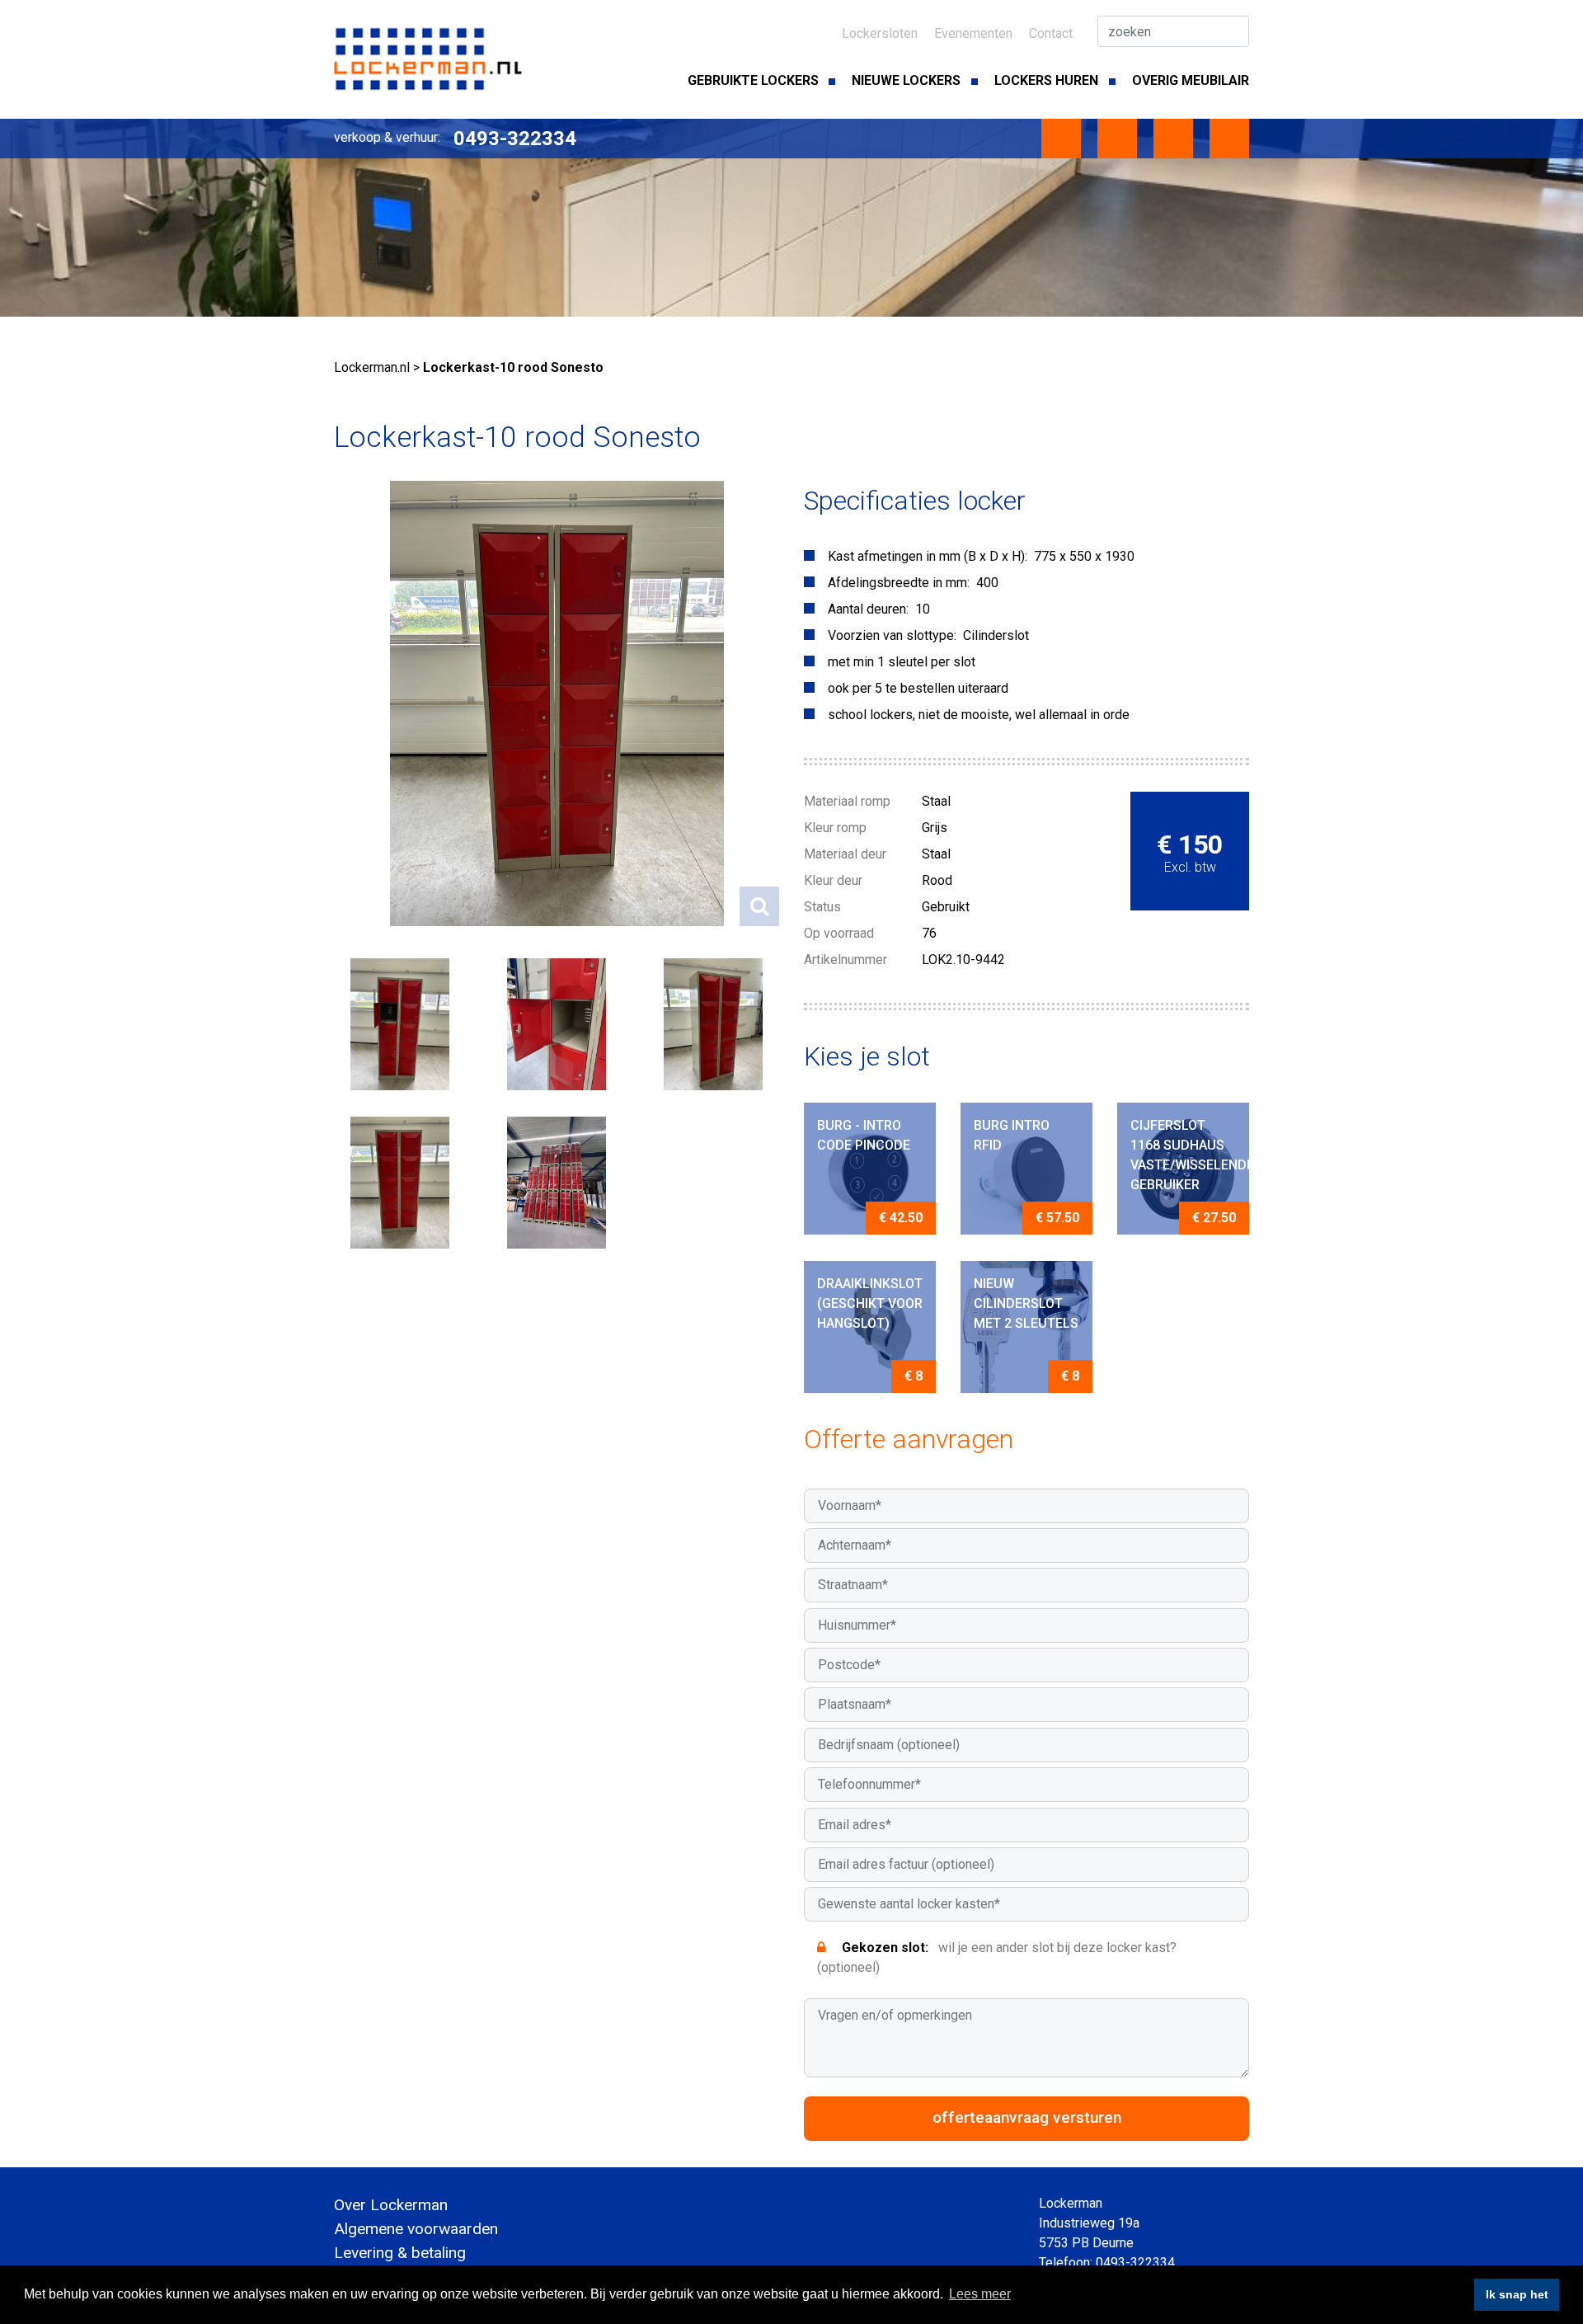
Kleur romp (835, 828)
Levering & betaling (400, 2253)
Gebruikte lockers (753, 80)
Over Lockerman (391, 2205)
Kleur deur (833, 880)
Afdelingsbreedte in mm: (899, 583)
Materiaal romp (847, 801)
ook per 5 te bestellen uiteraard (918, 688)
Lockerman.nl (372, 367)
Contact (1051, 33)
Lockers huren (1046, 80)
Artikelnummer (846, 960)
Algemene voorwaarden (416, 2229)
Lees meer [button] (980, 2294)
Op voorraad (839, 933)
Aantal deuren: (868, 609)
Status (822, 907)
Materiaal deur (845, 854)
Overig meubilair (1191, 80)
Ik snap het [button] (1517, 2294)
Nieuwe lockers (906, 80)
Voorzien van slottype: (892, 635)
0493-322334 (515, 139)
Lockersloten (880, 33)
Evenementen (973, 33)
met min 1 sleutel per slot (902, 662)
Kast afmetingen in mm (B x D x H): (928, 556)
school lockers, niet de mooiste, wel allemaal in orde (979, 715)
